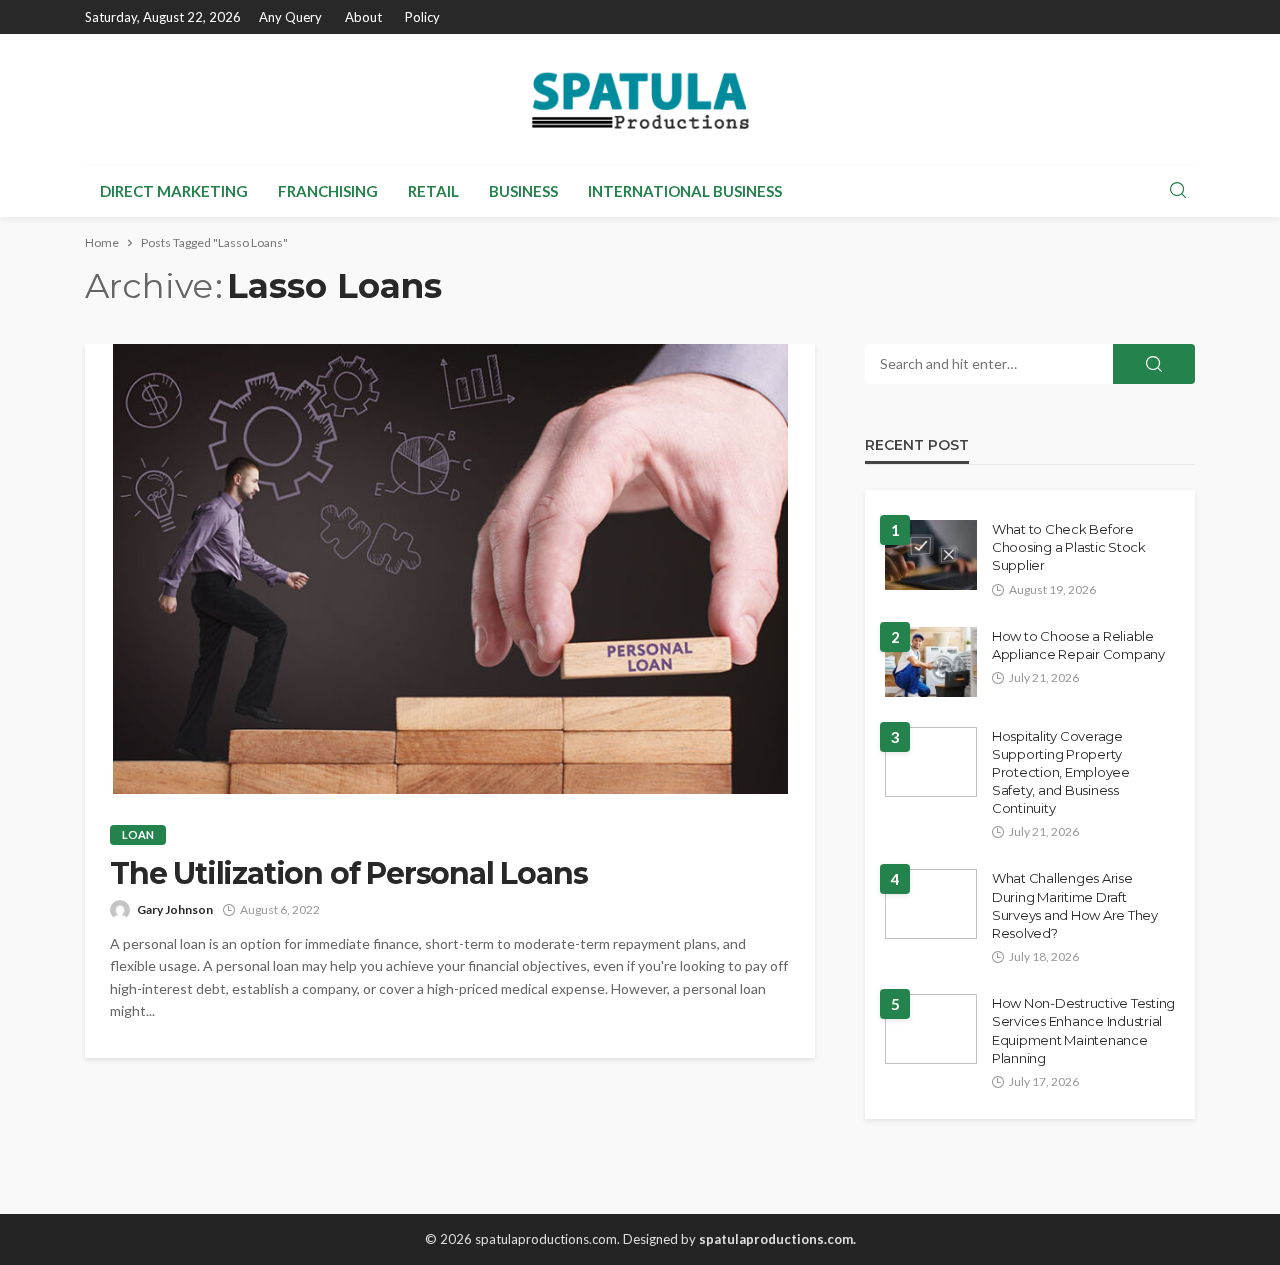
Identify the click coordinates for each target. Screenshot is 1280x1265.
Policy (422, 17)
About (363, 17)
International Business (685, 191)
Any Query (290, 17)
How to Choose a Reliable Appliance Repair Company (1078, 645)
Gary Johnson (175, 909)
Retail (433, 191)
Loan (138, 834)
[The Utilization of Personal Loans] (450, 569)
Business (523, 191)
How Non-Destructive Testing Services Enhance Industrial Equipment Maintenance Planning (1083, 1030)
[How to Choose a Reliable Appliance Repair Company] (931, 662)
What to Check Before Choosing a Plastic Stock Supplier (1069, 547)
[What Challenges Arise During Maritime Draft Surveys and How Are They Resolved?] (931, 904)
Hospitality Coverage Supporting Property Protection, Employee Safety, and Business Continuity (1061, 772)
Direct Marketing (174, 191)
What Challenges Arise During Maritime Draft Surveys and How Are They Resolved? (1075, 905)
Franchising (328, 191)
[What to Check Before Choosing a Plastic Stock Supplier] (931, 555)
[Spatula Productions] (640, 99)
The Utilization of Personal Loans (348, 874)
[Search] (1178, 191)
